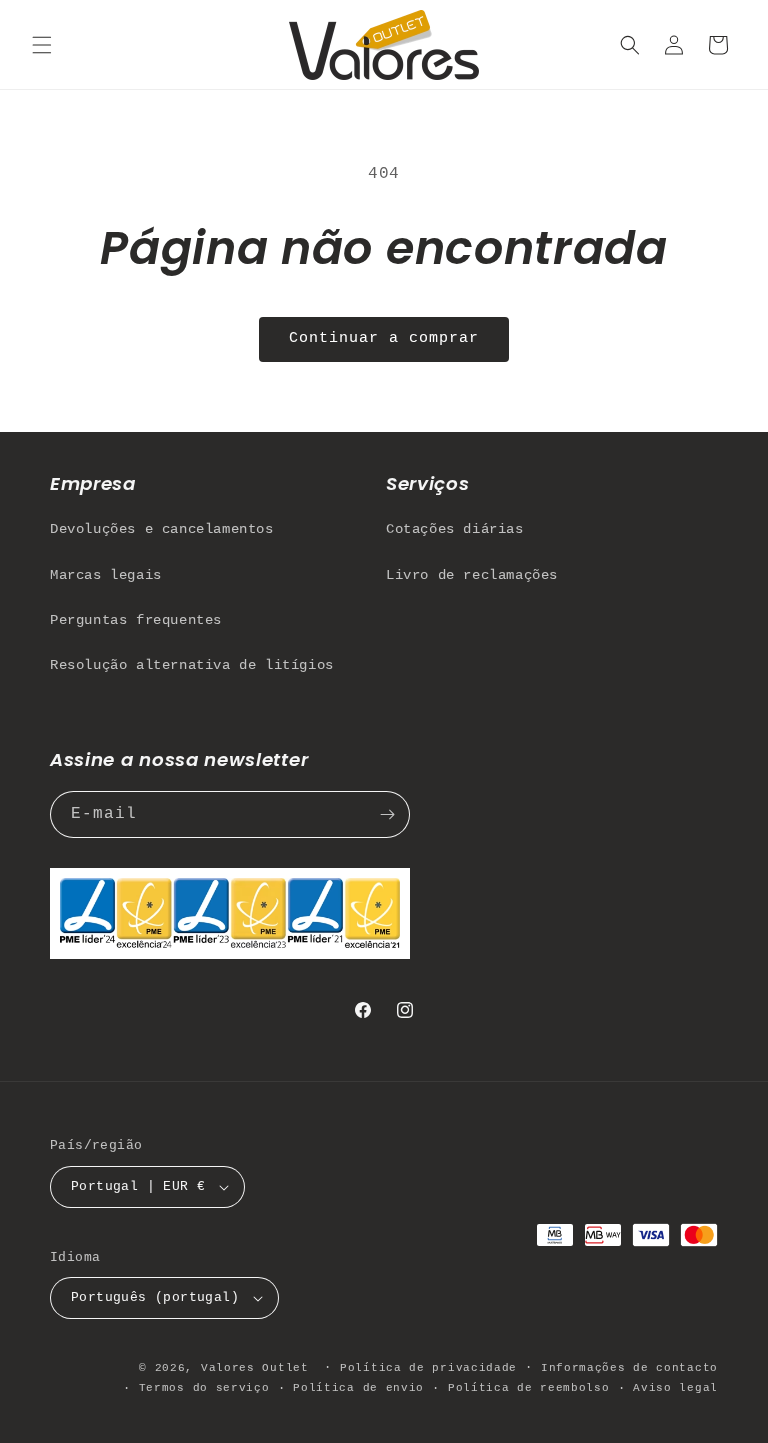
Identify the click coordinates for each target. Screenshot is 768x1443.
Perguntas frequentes (136, 620)
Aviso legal (675, 1388)
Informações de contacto (629, 1368)
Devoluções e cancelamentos (162, 529)
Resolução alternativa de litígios (192, 665)
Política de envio (358, 1388)
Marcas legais (106, 575)
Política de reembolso (529, 1388)
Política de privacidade (428, 1368)
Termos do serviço (204, 1388)
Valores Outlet (255, 1368)
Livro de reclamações (472, 575)
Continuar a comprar (384, 338)
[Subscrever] (387, 814)
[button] (42, 45)
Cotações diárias (455, 529)
